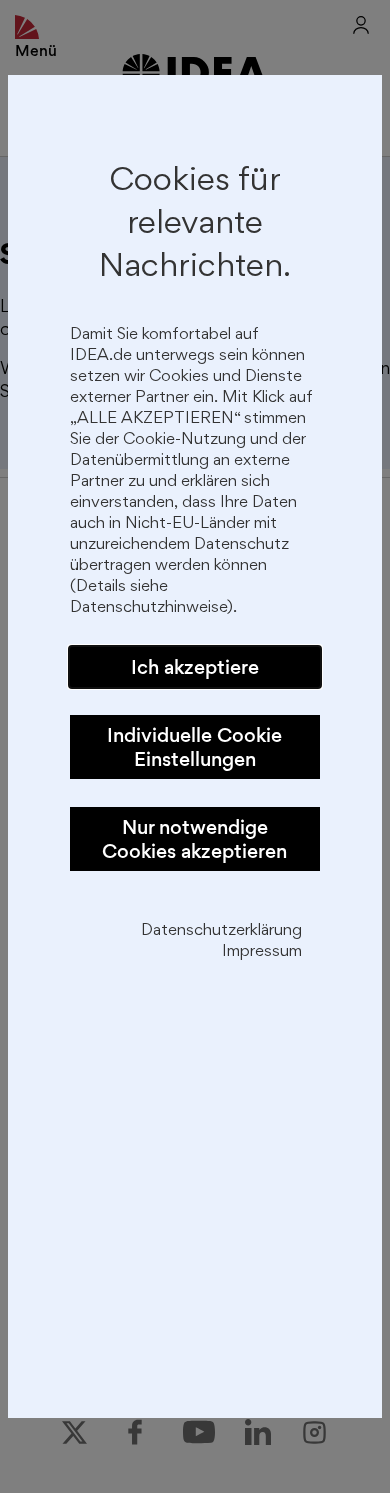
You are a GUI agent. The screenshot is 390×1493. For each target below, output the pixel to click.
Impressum (262, 952)
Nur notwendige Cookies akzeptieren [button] (194, 839)
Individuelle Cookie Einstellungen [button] (194, 747)
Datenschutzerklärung (221, 931)
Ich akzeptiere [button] (195, 667)
